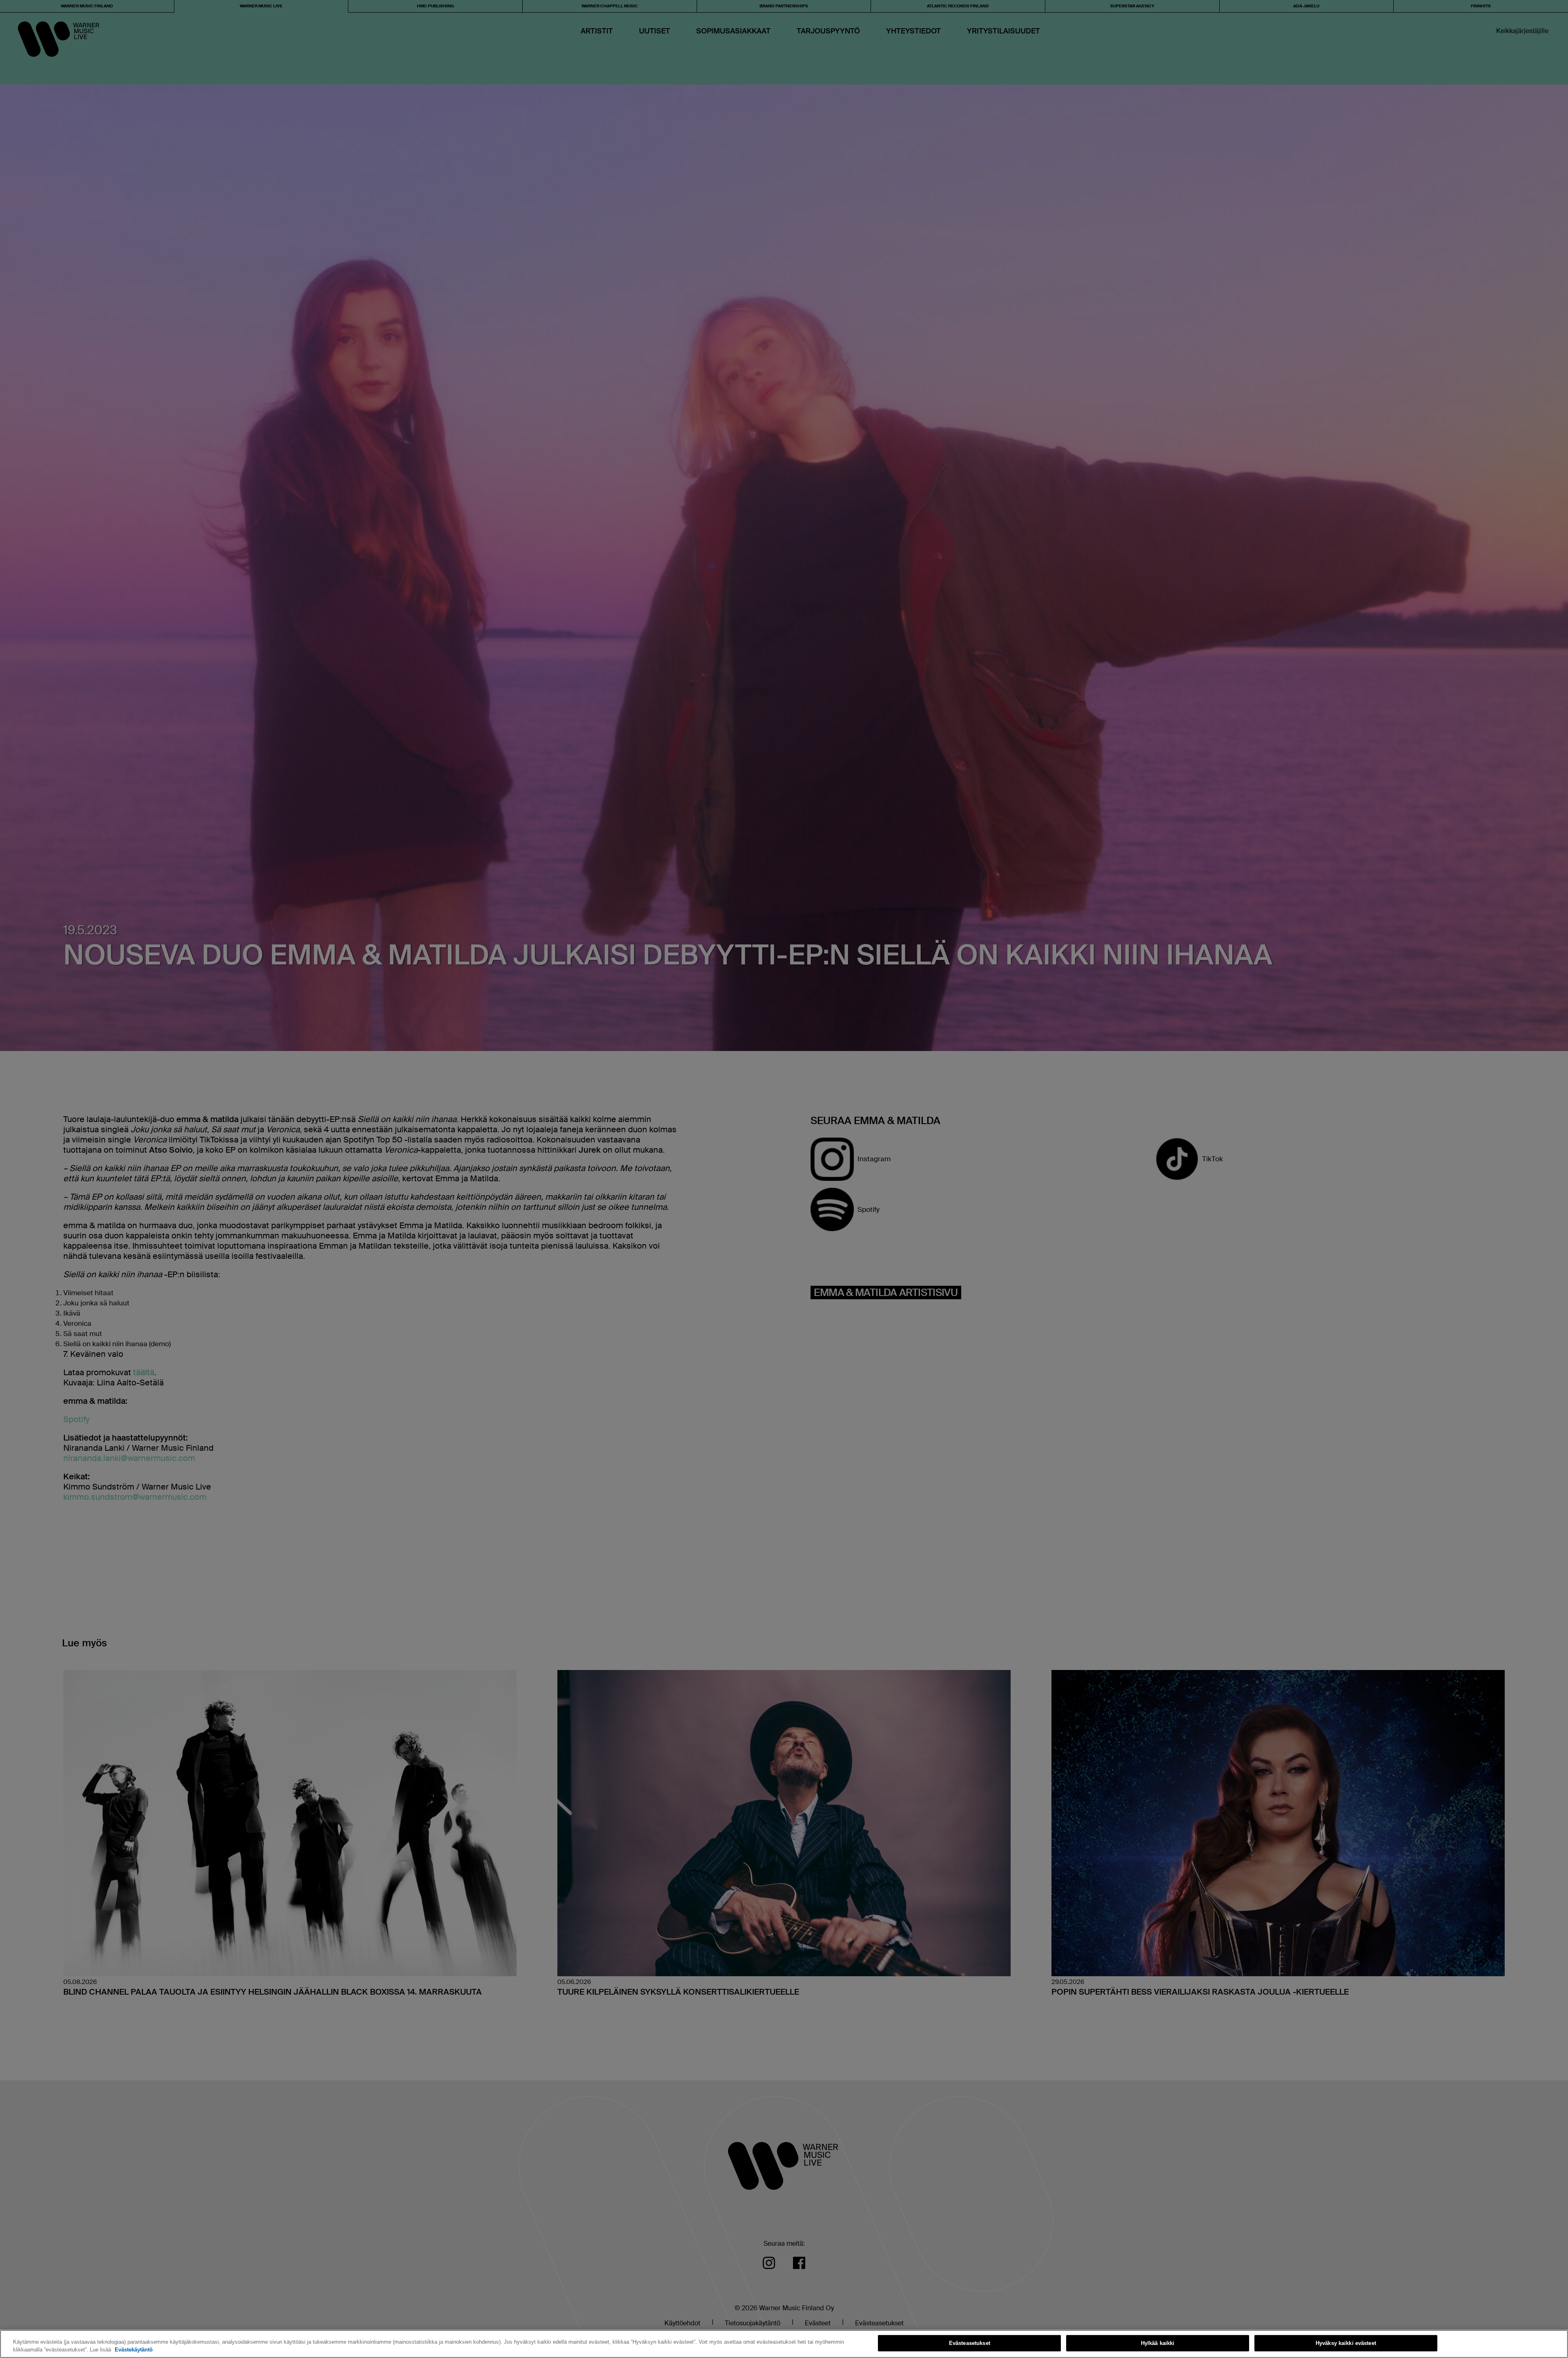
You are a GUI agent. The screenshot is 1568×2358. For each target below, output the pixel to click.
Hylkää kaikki (1158, 2343)
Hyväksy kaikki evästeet (1346, 2343)
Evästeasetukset (970, 2343)
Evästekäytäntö (134, 2350)
